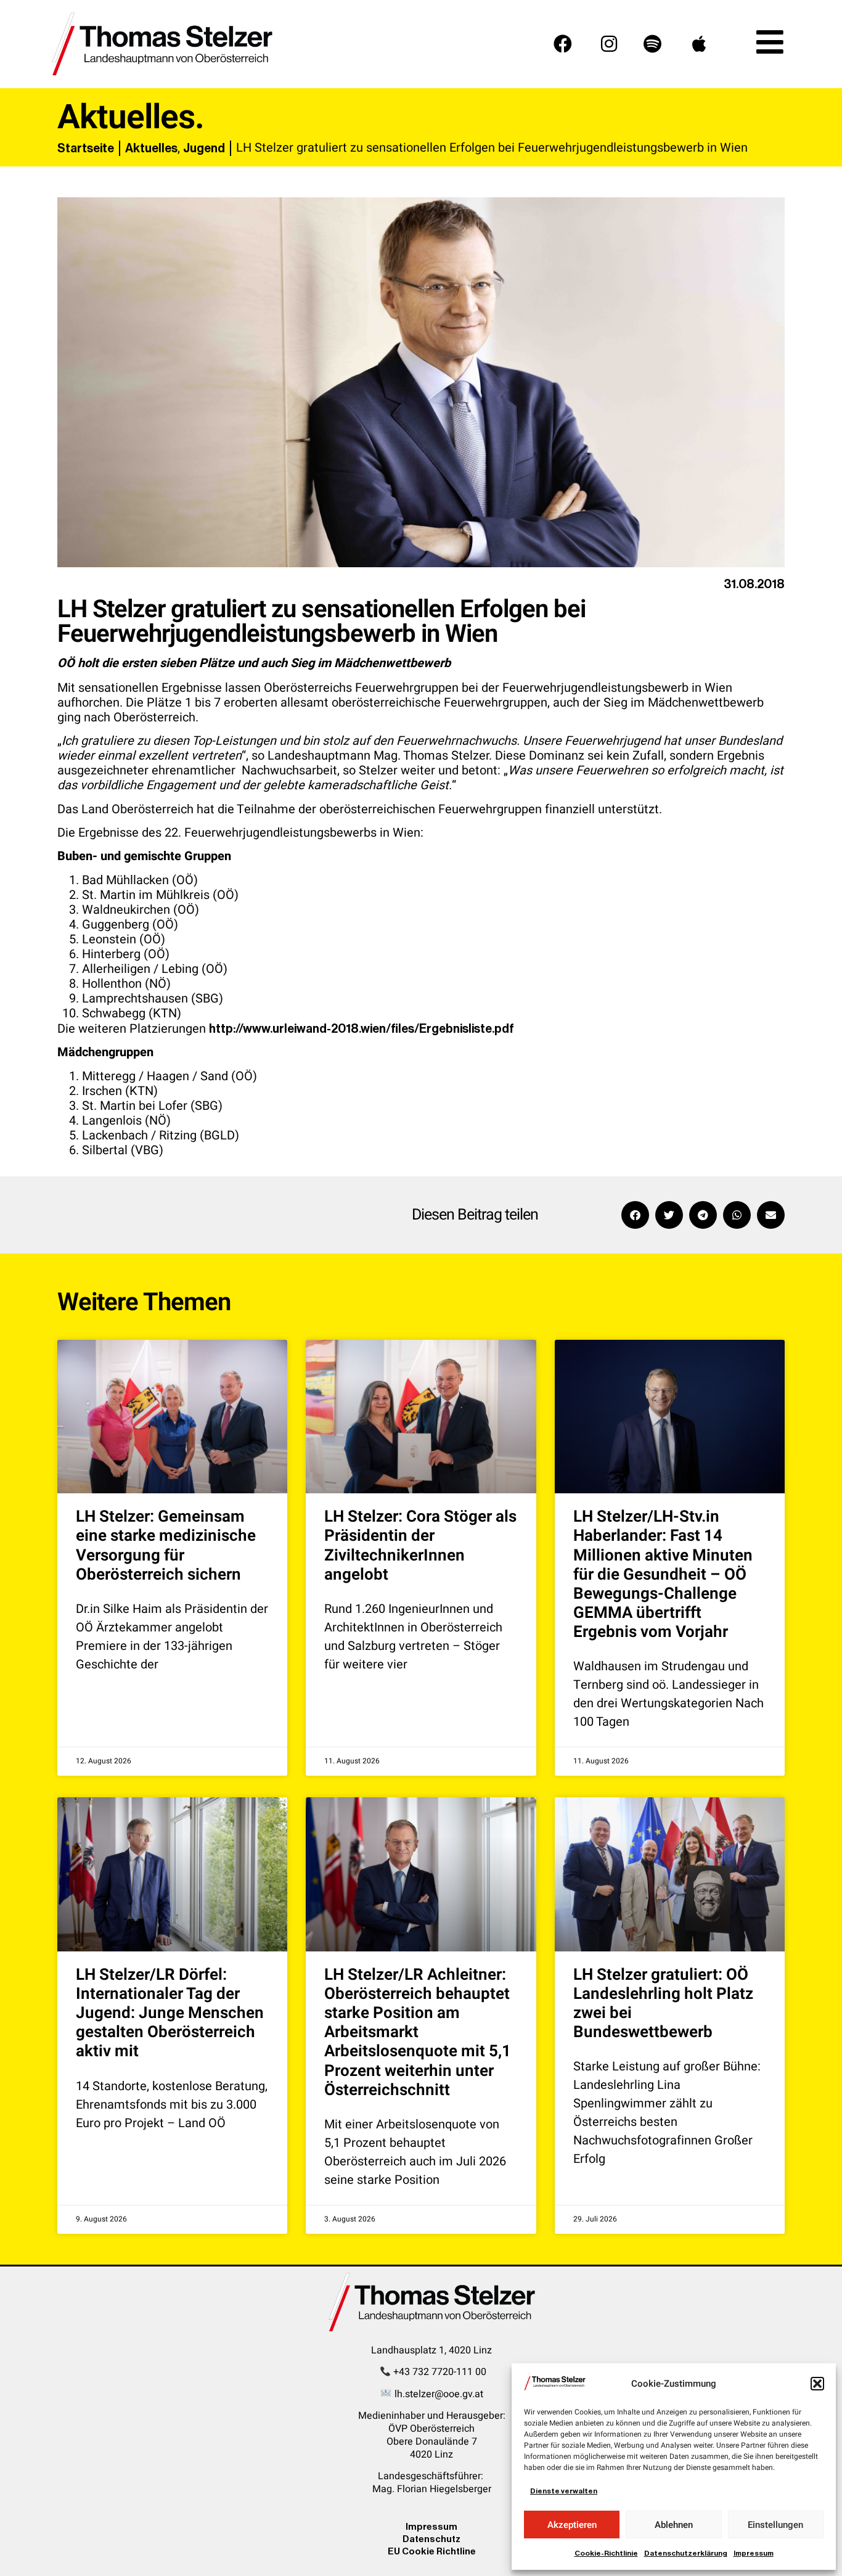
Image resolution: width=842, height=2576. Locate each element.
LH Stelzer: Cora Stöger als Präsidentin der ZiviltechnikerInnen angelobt (420, 1546)
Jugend (204, 148)
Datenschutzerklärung (686, 2553)
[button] (817, 2384)
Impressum (754, 2553)
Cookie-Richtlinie (606, 2553)
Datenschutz (431, 2539)
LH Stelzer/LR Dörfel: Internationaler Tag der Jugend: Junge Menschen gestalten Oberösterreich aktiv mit (170, 2013)
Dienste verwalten (564, 2491)
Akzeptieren (572, 2525)
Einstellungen (775, 2525)
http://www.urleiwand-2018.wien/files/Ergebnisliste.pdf (362, 1028)
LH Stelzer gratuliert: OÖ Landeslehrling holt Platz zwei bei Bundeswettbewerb (663, 2004)
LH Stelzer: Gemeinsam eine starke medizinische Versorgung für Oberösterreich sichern (166, 1546)
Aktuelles (151, 148)
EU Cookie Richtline (432, 2551)
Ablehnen (674, 2525)
